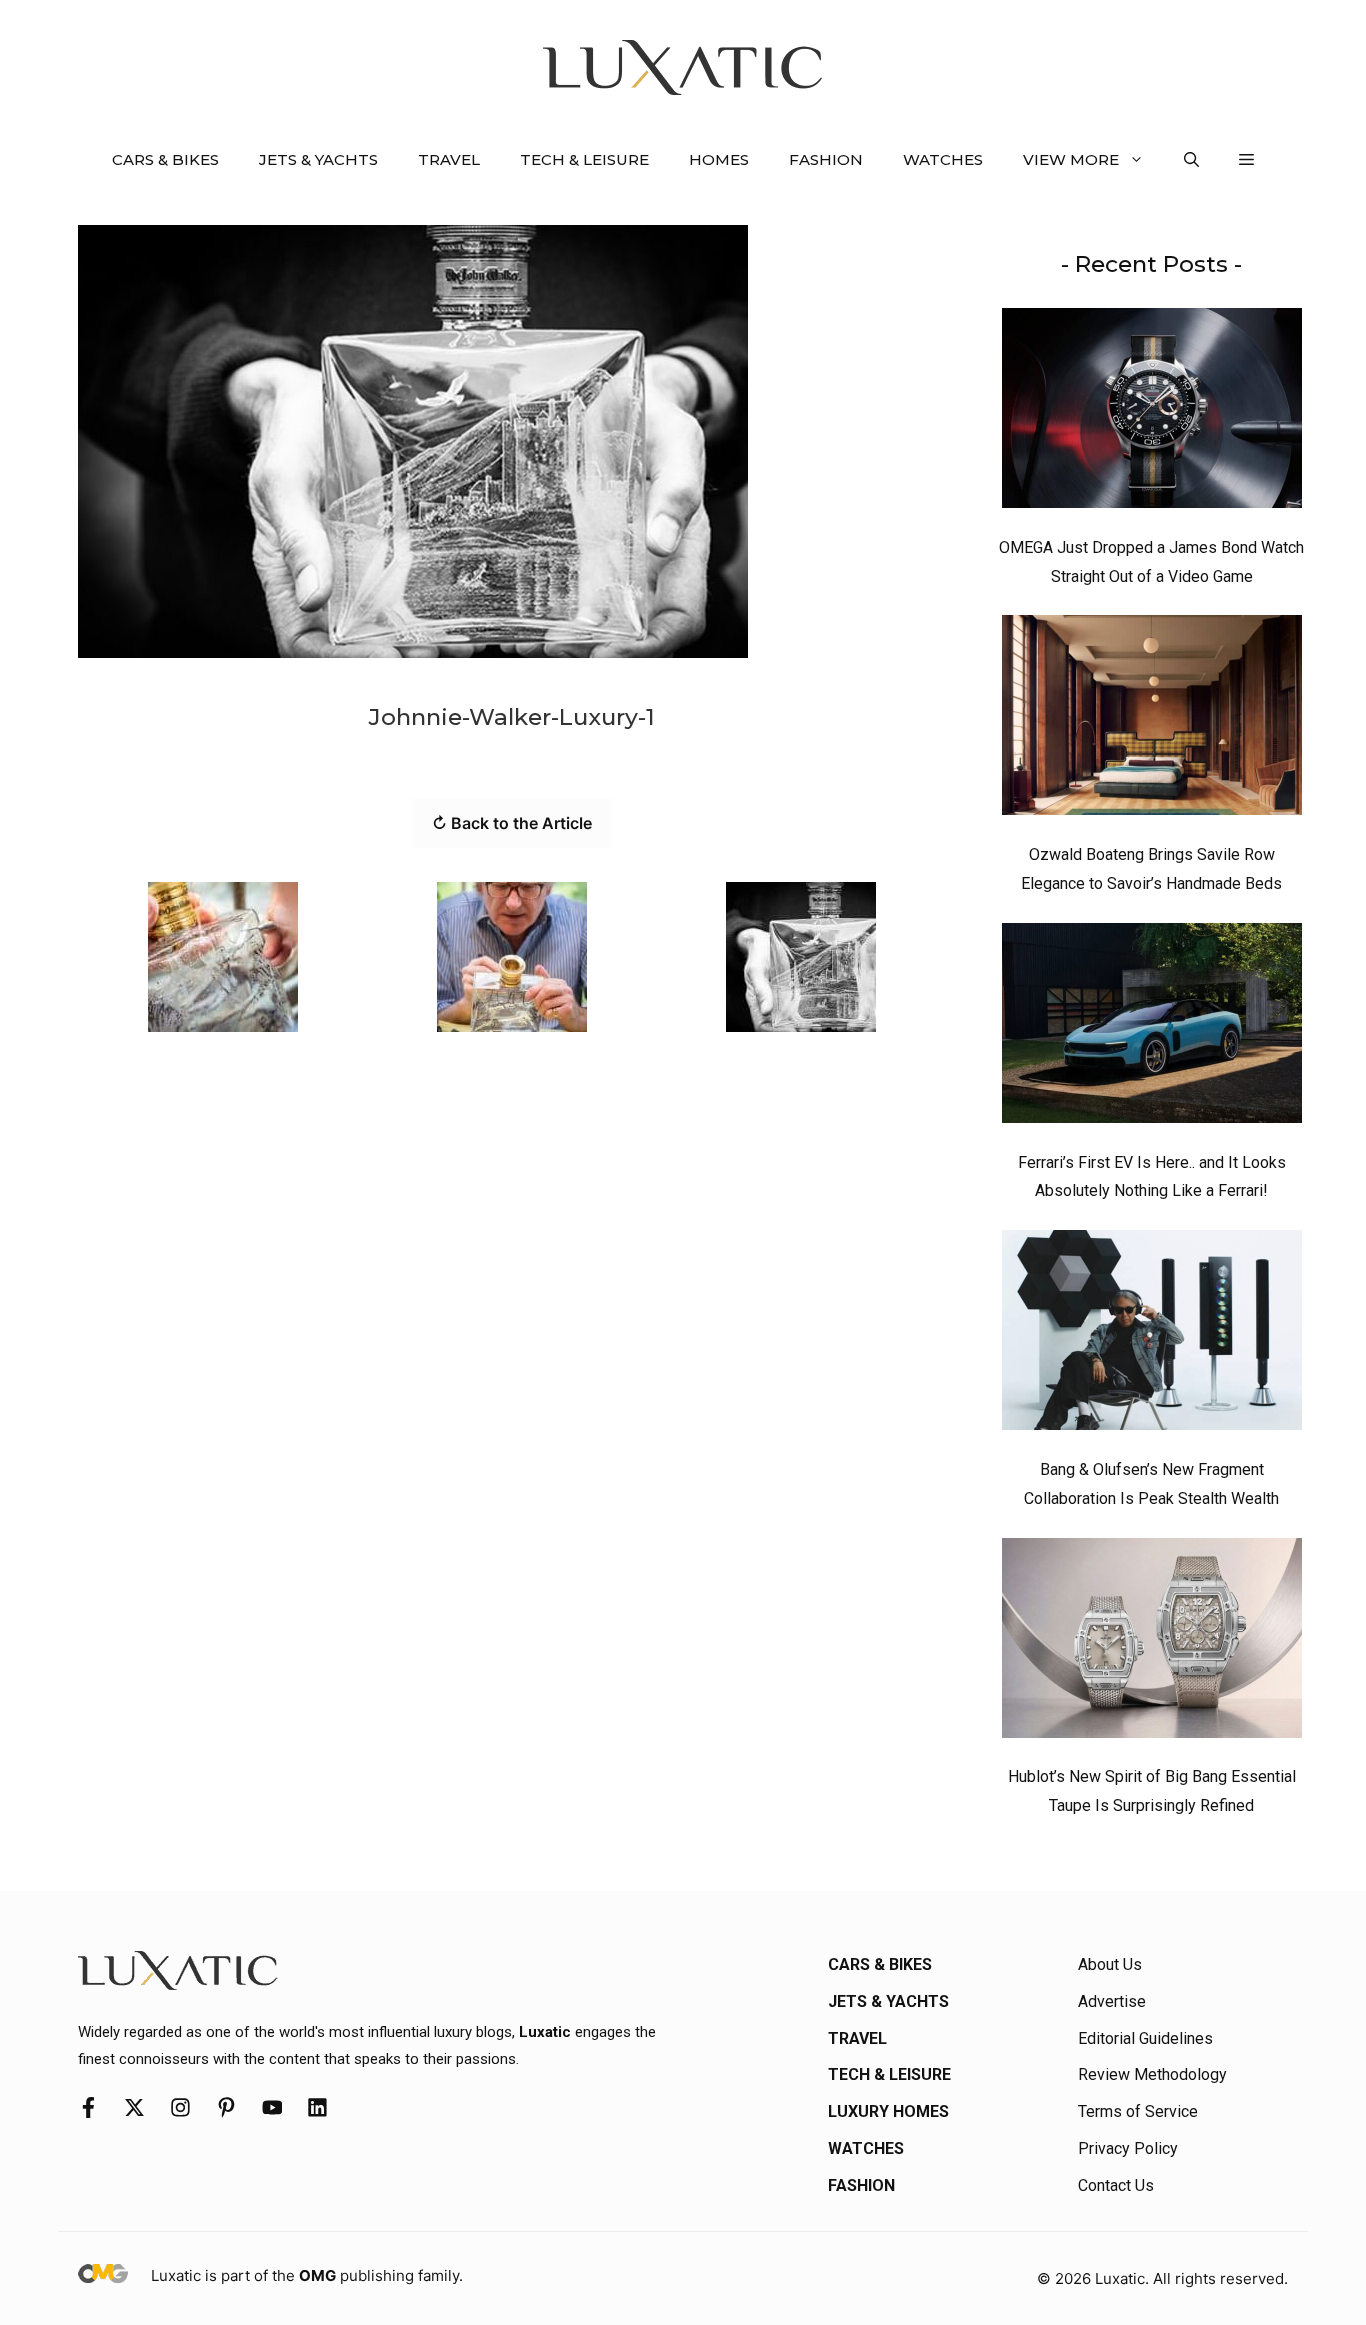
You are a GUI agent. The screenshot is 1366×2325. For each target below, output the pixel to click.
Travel (449, 159)
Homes (719, 159)
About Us (1110, 1964)
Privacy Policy (1128, 2148)
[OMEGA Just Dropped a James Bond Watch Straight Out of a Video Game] (1152, 413)
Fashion (826, 159)
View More (1071, 159)
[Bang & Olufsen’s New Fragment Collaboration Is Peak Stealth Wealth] (1152, 1335)
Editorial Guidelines (1145, 2038)
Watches (943, 159)
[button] (1191, 160)
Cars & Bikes (165, 159)
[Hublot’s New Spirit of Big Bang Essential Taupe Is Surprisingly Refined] (1152, 1643)
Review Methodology (1152, 2074)
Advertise (1112, 2001)
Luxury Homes (888, 2111)
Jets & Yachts (318, 159)
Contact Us (1116, 2185)
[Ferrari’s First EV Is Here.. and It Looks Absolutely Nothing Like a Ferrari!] (1152, 1028)
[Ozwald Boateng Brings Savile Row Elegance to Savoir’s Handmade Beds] (1152, 720)
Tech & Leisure (584, 159)
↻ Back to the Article (512, 823)
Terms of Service (1138, 2111)
